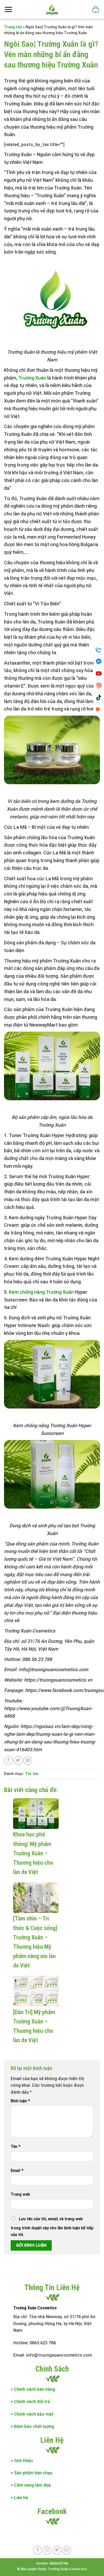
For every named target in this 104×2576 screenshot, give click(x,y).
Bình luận (20, 2101)
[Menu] (8, 9)
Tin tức (32, 1774)
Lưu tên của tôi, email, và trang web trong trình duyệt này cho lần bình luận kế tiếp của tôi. (52, 2227)
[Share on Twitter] (18, 1760)
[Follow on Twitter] (57, 2550)
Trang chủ (13, 27)
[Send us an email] (67, 2550)
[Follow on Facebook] (37, 2550)
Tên (15, 2147)
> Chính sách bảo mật (32, 2414)
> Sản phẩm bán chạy (31, 2473)
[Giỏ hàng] (95, 9)
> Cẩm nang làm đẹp (31, 2485)
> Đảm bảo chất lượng (33, 2426)
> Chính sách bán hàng (33, 2389)
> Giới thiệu (22, 2461)
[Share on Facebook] (8, 1760)
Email (17, 2171)
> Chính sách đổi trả (30, 2402)
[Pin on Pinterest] (28, 1760)
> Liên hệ (19, 2498)
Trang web (20, 2194)
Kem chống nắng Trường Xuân (41, 1292)
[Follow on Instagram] (47, 2550)
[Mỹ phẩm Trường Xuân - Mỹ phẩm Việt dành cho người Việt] (52, 9)
